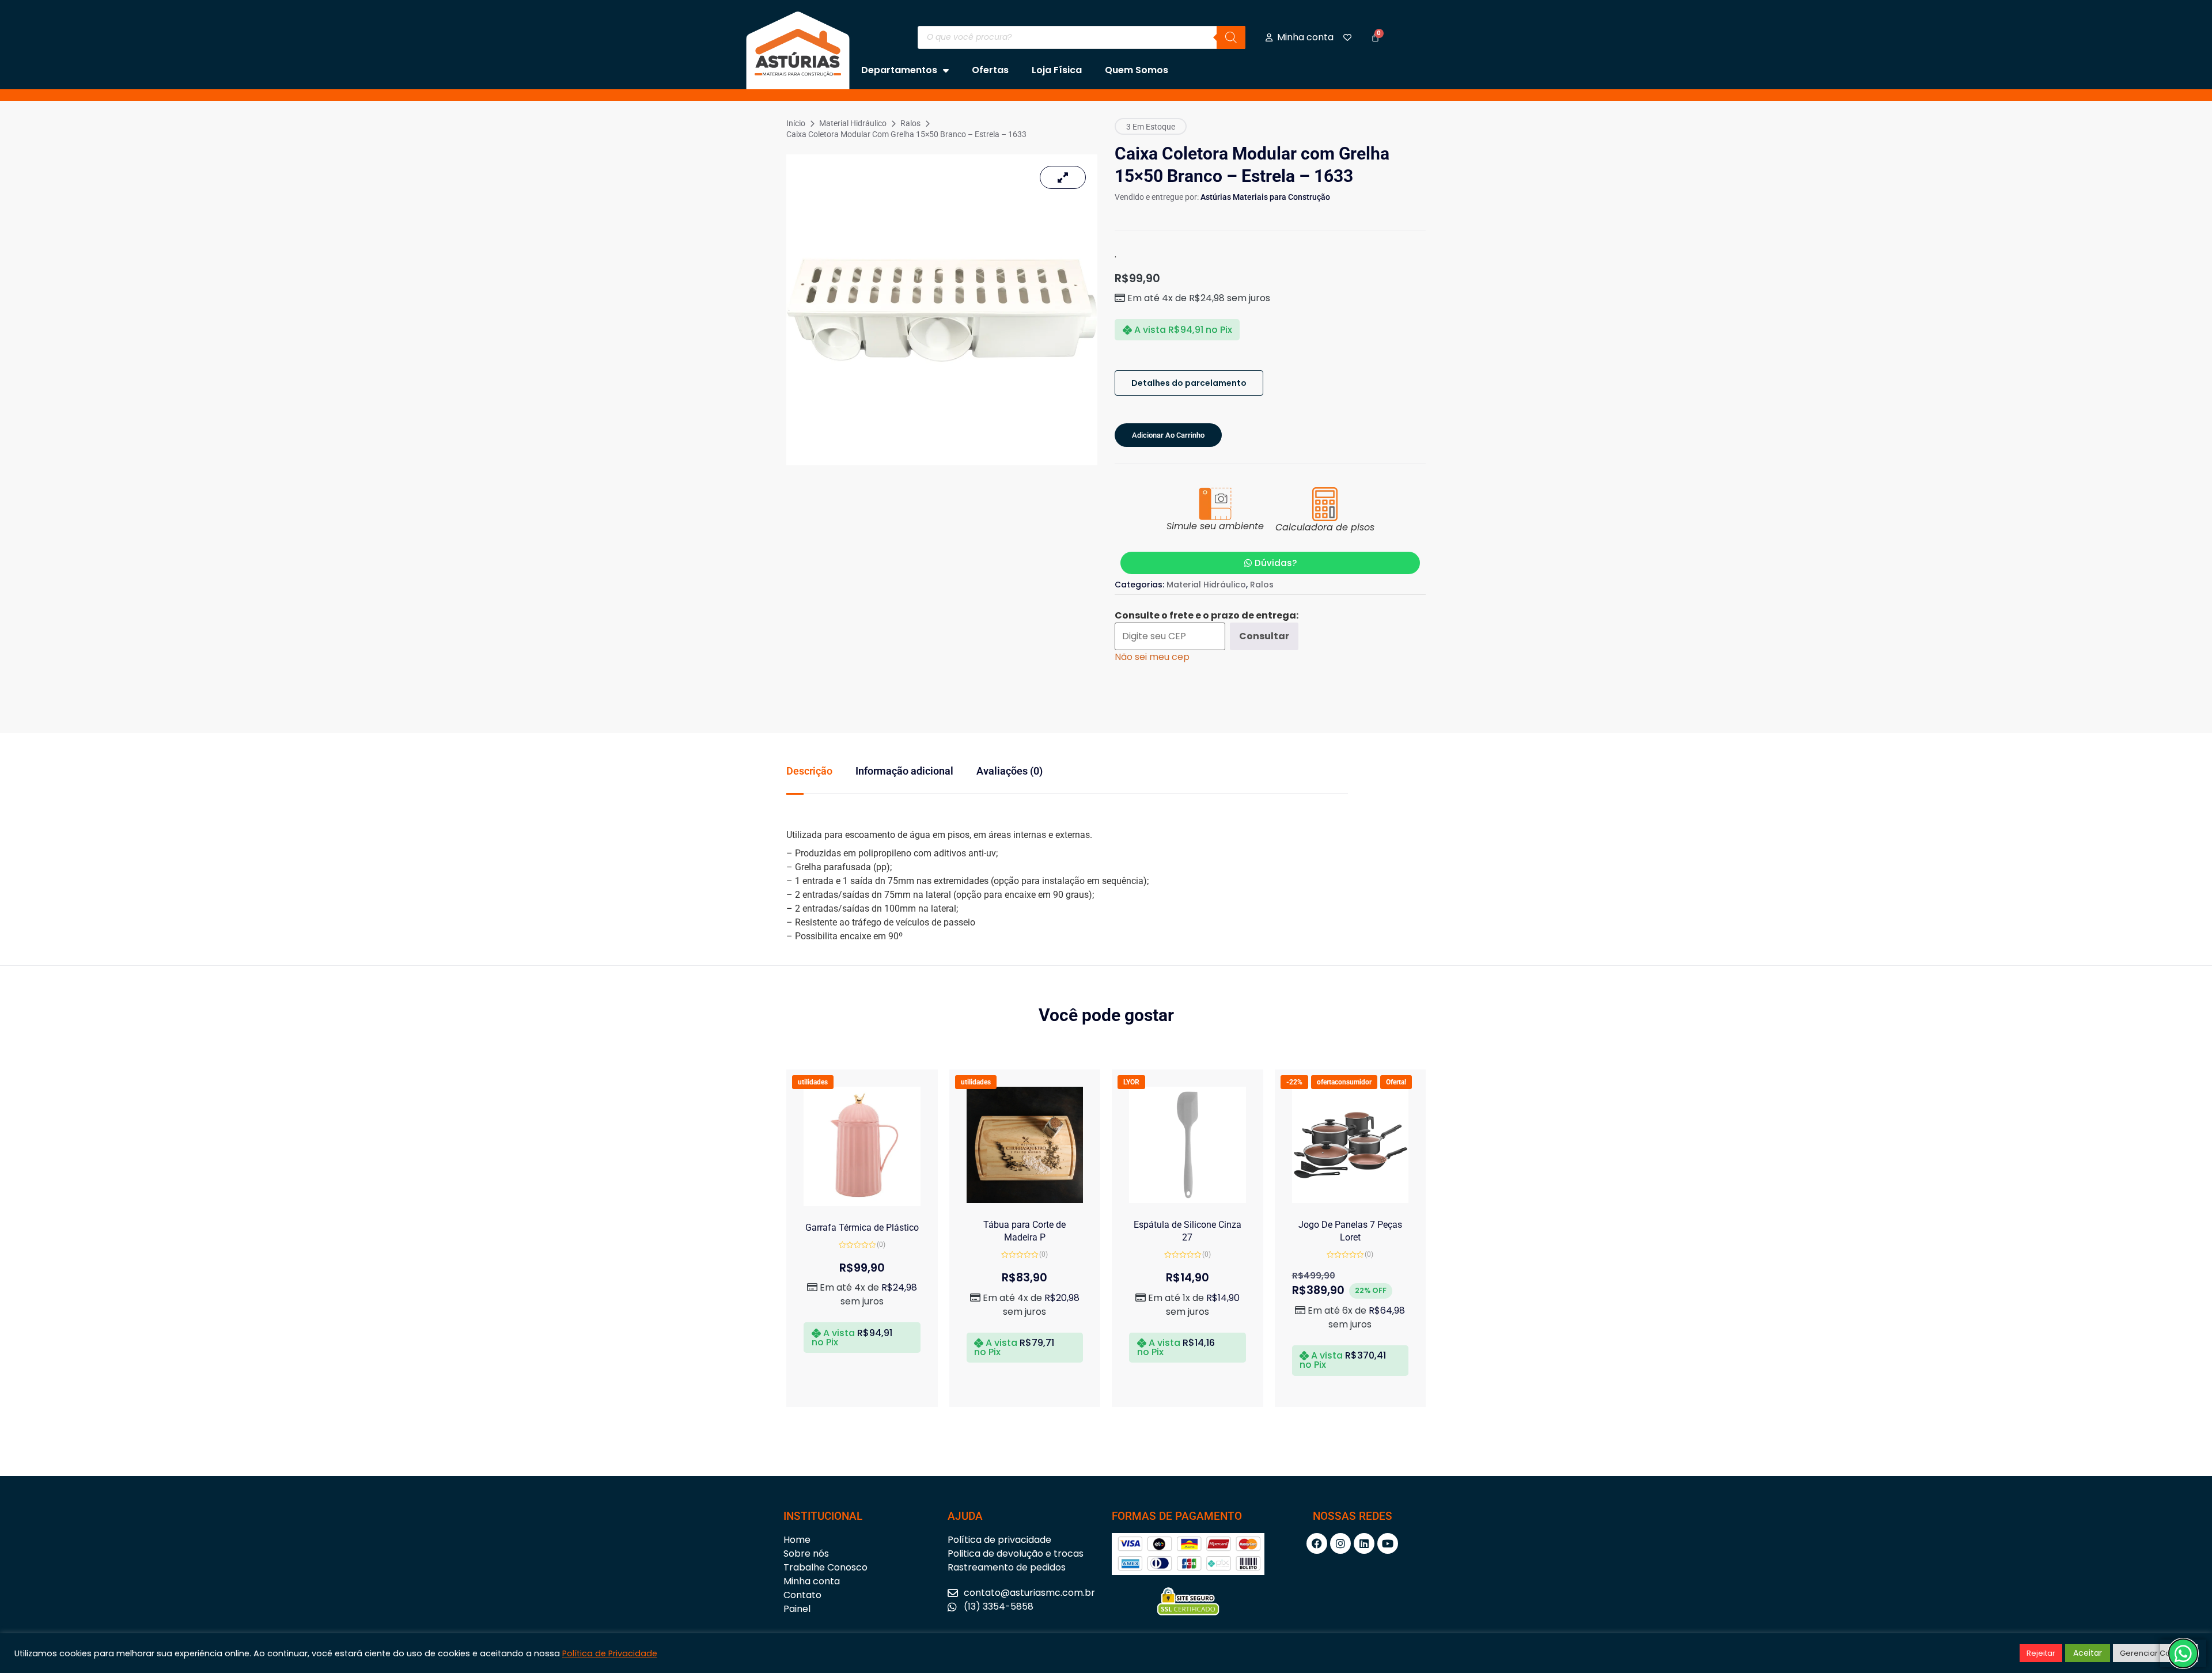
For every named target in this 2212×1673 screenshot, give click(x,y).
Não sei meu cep (1152, 657)
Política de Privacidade (610, 1653)
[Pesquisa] (1231, 37)
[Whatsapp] (2183, 1653)
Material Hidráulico (853, 123)
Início (796, 123)
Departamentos (899, 70)
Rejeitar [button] (2041, 1653)
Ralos (910, 123)
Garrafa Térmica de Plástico (862, 1228)
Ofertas (990, 70)
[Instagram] (1340, 1543)
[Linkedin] (1364, 1543)
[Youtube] (1388, 1543)
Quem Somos (1137, 70)
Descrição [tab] (809, 771)
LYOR (1131, 1082)
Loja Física (1057, 70)
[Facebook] (1317, 1543)
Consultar (1264, 636)
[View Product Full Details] (862, 1203)
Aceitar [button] (2088, 1653)
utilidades (813, 1082)
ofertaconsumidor (1344, 1082)
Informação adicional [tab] (904, 771)
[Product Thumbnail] (1063, 177)
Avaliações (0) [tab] (1010, 771)
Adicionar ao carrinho (1168, 435)
